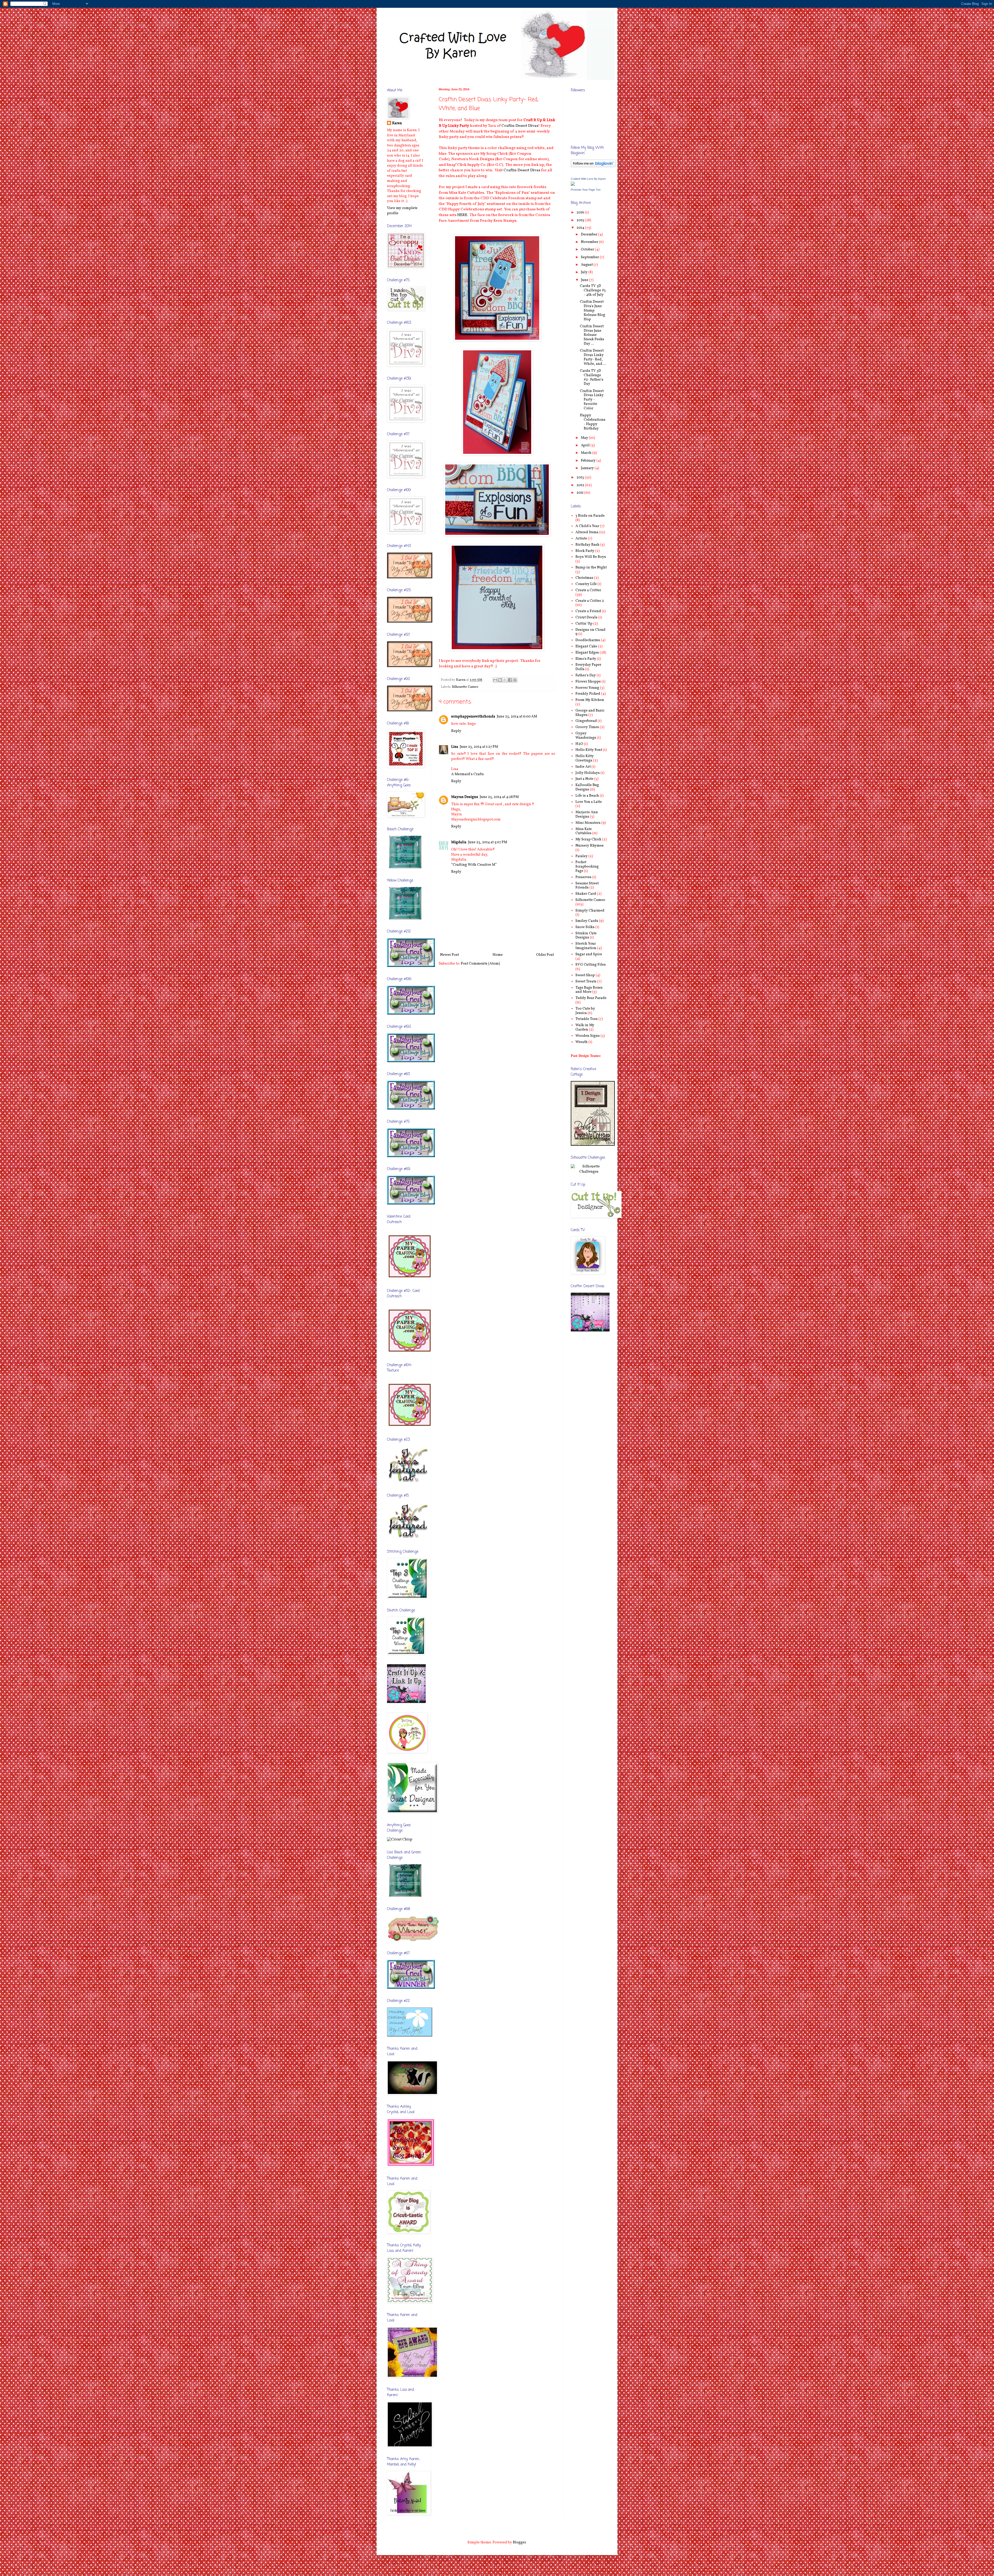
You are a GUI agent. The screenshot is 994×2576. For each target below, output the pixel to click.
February (589, 461)
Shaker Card (586, 894)
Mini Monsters (588, 823)
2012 (581, 485)
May (585, 438)
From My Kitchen (590, 700)
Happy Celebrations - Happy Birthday (593, 422)
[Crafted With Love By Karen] (573, 185)
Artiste (581, 539)
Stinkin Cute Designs (586, 936)
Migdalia (459, 842)
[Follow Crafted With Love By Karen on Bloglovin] (593, 166)
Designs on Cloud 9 (590, 632)
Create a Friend (588, 611)
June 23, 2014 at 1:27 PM (479, 747)
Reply (456, 731)
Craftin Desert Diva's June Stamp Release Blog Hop (593, 310)
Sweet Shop (585, 975)
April (586, 445)
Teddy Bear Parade (591, 998)
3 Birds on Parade (590, 516)
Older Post (545, 955)
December (590, 235)
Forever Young (587, 688)
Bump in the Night (591, 568)
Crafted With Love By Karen (588, 179)
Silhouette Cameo (465, 687)
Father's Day (586, 675)
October (588, 250)
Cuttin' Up (584, 624)
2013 (581, 478)
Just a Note (584, 779)
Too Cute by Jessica (585, 1011)
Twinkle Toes (587, 1019)
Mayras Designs (465, 797)
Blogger (519, 2542)
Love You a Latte (589, 802)
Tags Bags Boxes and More (589, 990)
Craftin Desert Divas (520, 126)
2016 (581, 213)
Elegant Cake (586, 646)
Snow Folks (585, 927)
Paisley (582, 856)
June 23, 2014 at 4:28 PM (499, 797)
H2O (579, 744)
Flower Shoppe (588, 682)
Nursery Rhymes (590, 846)
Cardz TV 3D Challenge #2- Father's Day (592, 377)
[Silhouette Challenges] (589, 1172)
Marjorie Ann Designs (587, 815)
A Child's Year (587, 526)
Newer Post (450, 955)
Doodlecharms (588, 640)
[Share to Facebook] (510, 680)
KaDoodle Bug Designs (587, 787)
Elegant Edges (587, 653)
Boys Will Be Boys (591, 557)
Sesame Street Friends (587, 886)
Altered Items (587, 532)
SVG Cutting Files (591, 965)
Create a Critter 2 (590, 601)
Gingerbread (586, 721)
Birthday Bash (587, 545)
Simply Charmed (590, 911)
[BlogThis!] (500, 680)
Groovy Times (587, 727)
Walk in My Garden (585, 1027)
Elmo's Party (586, 659)
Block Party (585, 551)
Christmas (584, 578)
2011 (580, 493)
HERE (462, 215)
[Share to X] (505, 680)
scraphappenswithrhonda (473, 717)
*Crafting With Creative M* (474, 865)
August (587, 265)
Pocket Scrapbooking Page (587, 867)
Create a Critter (588, 590)
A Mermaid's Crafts (467, 774)
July (585, 272)
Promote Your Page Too (586, 190)
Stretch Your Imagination (586, 946)
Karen (397, 123)
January (588, 468)
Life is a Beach (587, 796)
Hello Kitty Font (589, 750)
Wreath (582, 1042)
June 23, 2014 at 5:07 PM (488, 842)
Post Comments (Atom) (480, 964)
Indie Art (583, 767)
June (585, 280)
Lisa (455, 747)
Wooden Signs (588, 1036)
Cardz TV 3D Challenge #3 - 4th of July (593, 290)
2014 (581, 228)
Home (498, 955)
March (587, 453)
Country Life (586, 584)
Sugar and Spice (589, 954)
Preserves (583, 877)
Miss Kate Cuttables (584, 831)
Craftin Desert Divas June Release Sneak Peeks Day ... (592, 335)
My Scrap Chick (588, 839)
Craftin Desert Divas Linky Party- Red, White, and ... (593, 357)
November (590, 242)
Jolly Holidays (588, 773)
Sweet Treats (586, 982)
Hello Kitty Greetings (585, 758)
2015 (581, 220)
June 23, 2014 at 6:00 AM (517, 717)
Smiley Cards (587, 921)
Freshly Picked (588, 694)
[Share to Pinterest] (515, 680)
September (590, 257)
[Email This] (495, 680)
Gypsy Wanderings (586, 736)
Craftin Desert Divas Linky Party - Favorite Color (592, 400)
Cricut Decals (586, 617)
